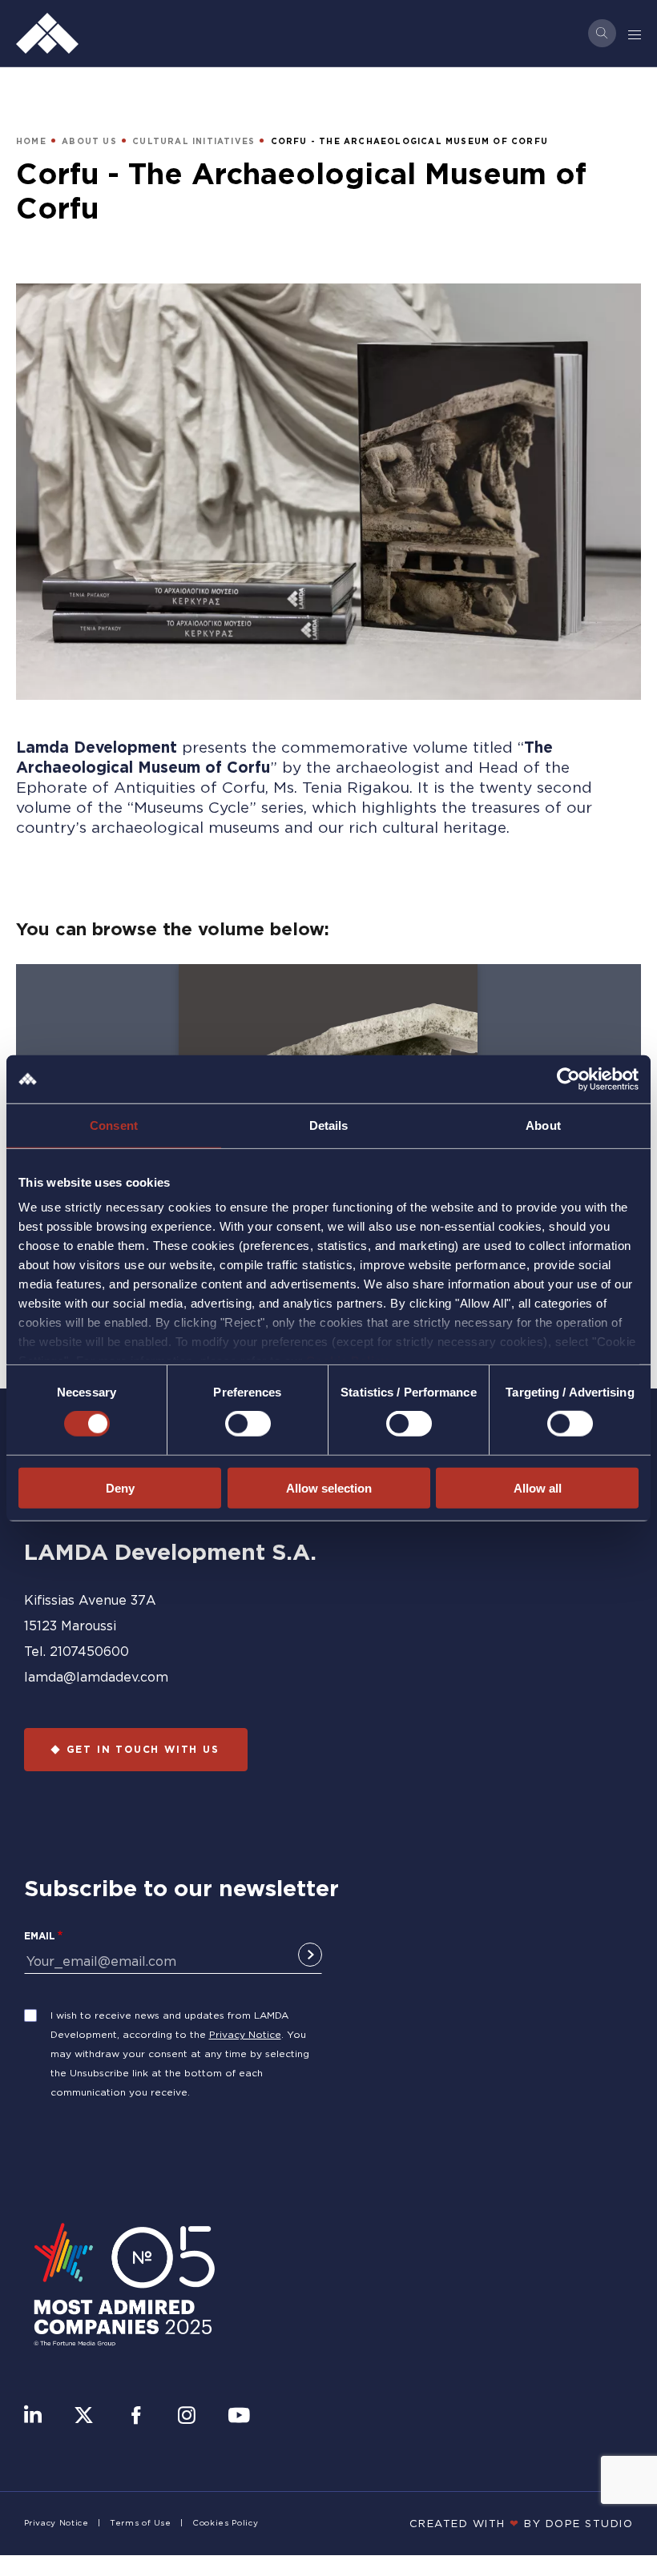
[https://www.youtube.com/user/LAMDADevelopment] (239, 2417)
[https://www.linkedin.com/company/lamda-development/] (33, 2417)
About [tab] (543, 1125)
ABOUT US (89, 141)
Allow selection (329, 1488)
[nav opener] (635, 34)
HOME (31, 141)
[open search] (602, 33)
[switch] (248, 1424)
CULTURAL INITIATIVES (193, 141)
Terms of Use (141, 2523)
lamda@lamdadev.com (96, 1677)
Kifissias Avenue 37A (90, 1600)
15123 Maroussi (70, 1626)
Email (40, 1936)
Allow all (538, 1488)
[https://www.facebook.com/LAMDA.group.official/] (136, 2417)
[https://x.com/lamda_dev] (84, 2417)
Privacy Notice (245, 2034)
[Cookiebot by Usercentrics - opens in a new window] (568, 1079)
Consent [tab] (114, 1125)
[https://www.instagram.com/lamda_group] (187, 2417)
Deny (120, 1488)
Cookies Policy (225, 2523)
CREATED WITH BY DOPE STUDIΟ (522, 2523)
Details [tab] (329, 1125)
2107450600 (89, 1651)
